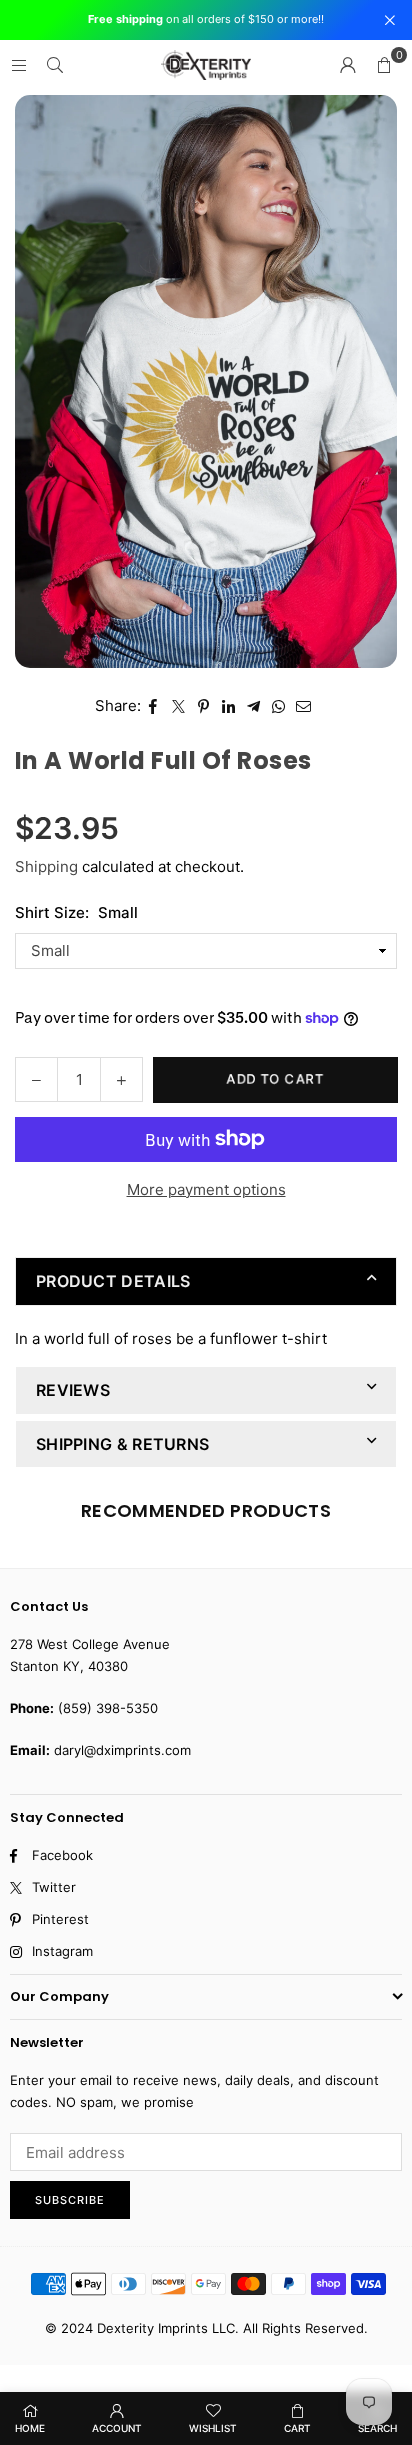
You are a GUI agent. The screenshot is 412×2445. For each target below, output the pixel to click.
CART (297, 2428)
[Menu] (19, 64)
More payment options (206, 1189)
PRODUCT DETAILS (113, 1281)
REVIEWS (73, 1390)
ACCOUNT (117, 2428)
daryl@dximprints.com (122, 1750)
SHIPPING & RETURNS (122, 1444)
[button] (384, 65)
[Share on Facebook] (153, 706)
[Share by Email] (304, 706)
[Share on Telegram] (253, 706)
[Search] (55, 64)
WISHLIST (213, 2428)
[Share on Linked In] (228, 706)
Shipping (46, 866)
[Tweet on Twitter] (178, 706)
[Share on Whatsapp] (278, 706)
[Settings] (348, 65)
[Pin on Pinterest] (203, 706)
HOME (30, 2428)
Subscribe (70, 2200)
